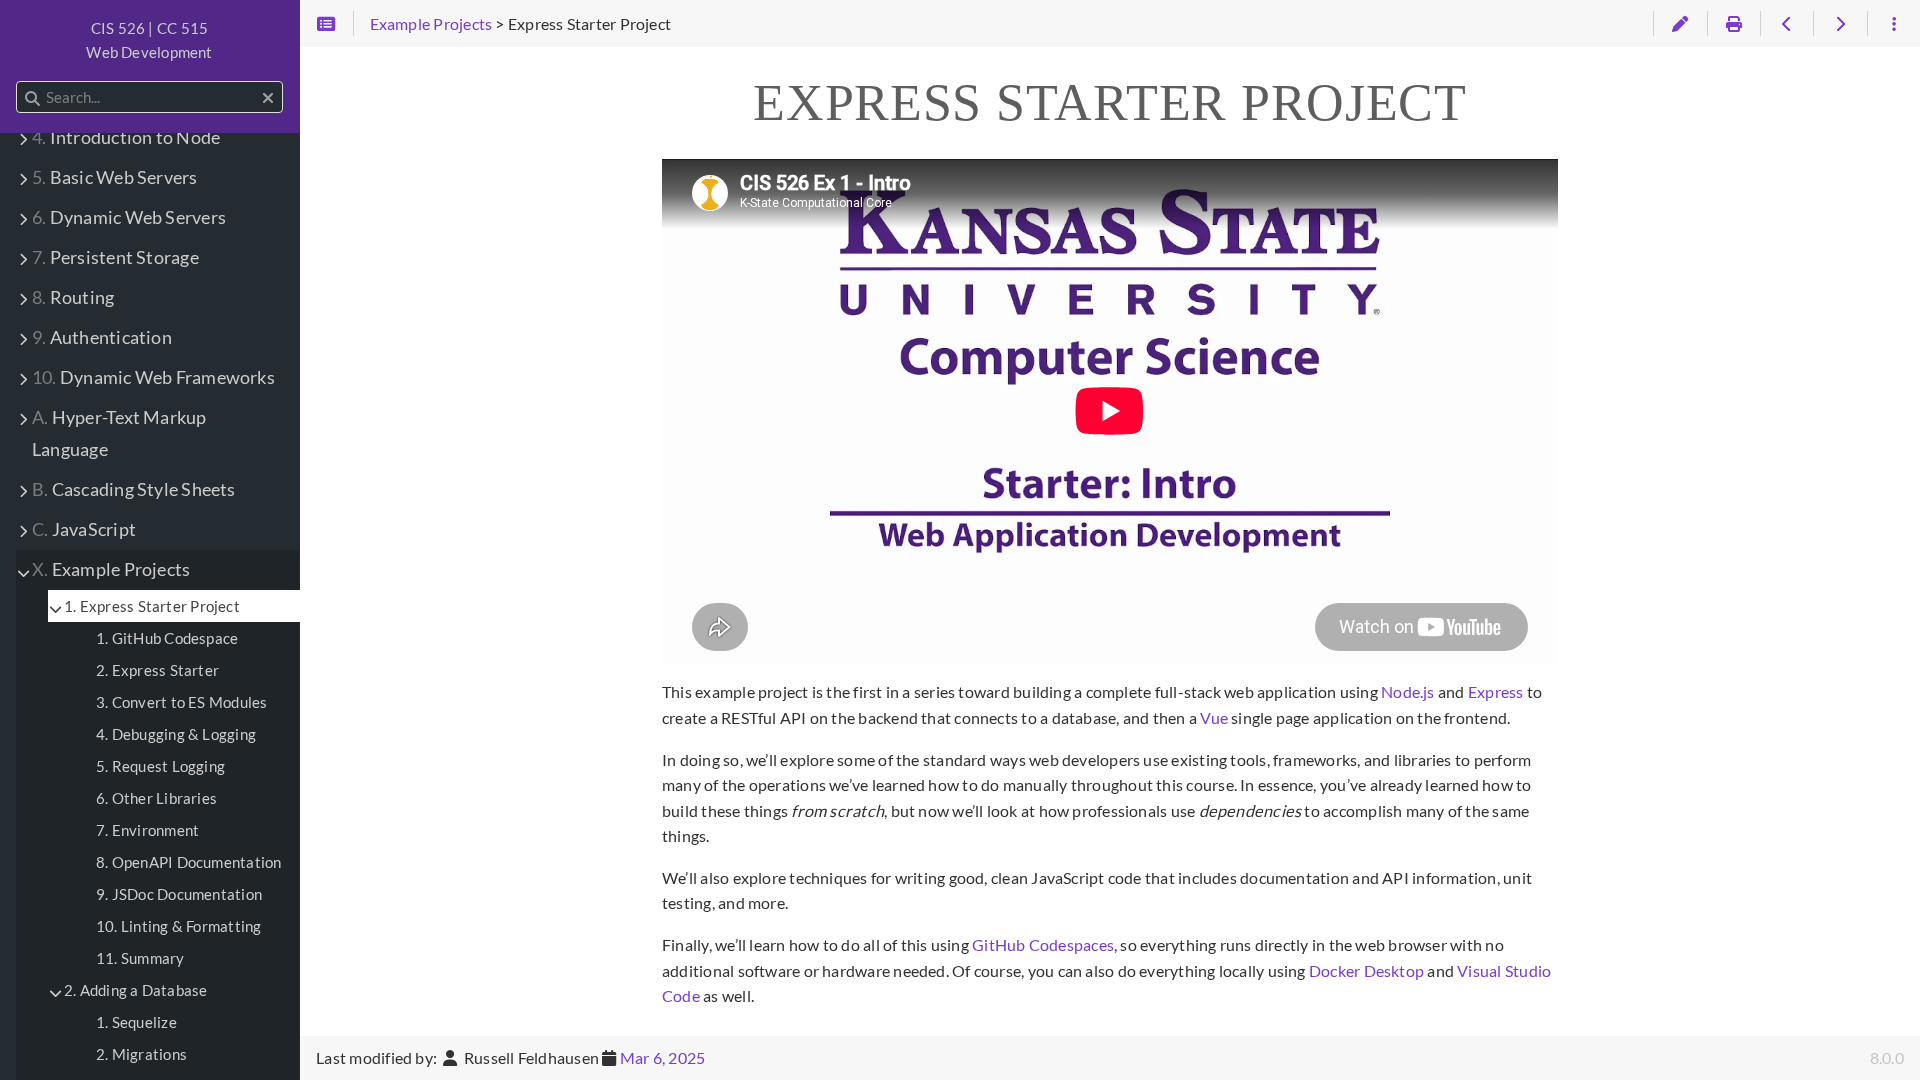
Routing (73, 297)
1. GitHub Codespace (167, 638)
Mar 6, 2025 (663, 1057)
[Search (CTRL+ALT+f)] (32, 98)
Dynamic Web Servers (129, 217)
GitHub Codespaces (1043, 944)
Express (1496, 691)
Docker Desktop (1366, 970)
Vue (1214, 717)
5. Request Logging (160, 766)
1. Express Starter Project (152, 606)
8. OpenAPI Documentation (188, 862)
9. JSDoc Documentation (179, 894)
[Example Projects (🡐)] (1786, 24)
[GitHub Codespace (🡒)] (1839, 24)
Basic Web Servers (115, 177)
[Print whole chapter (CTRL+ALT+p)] (1733, 24)
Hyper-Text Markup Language (119, 433)
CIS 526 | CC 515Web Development (149, 40)
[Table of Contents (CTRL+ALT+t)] (326, 24)
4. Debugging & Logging (176, 734)
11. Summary (140, 958)
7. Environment (147, 830)
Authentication (102, 337)
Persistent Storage (115, 257)
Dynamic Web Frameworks (153, 377)
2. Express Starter (157, 670)
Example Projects (111, 569)
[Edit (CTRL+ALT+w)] (1679, 24)
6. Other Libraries (156, 798)
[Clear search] (268, 98)
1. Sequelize (136, 1022)
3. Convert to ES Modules (181, 702)
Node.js (1408, 691)
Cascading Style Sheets (134, 489)
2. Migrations (141, 1054)
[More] (1893, 24)
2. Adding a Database (136, 990)
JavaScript (84, 529)
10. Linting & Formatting (178, 926)
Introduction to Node (126, 137)
